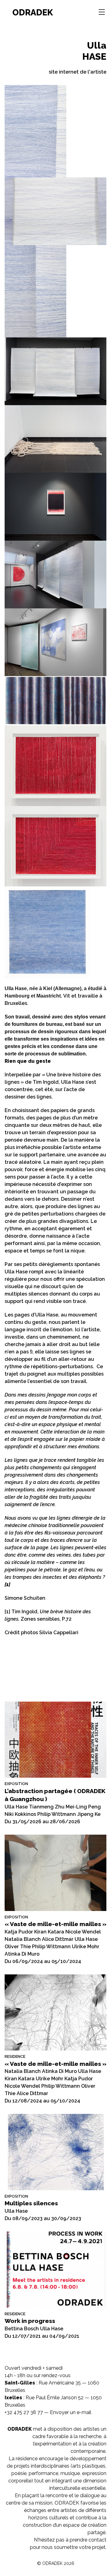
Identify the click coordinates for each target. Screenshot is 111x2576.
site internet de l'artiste (78, 72)
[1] (7, 1612)
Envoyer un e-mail (71, 2412)
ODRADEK (33, 12)
